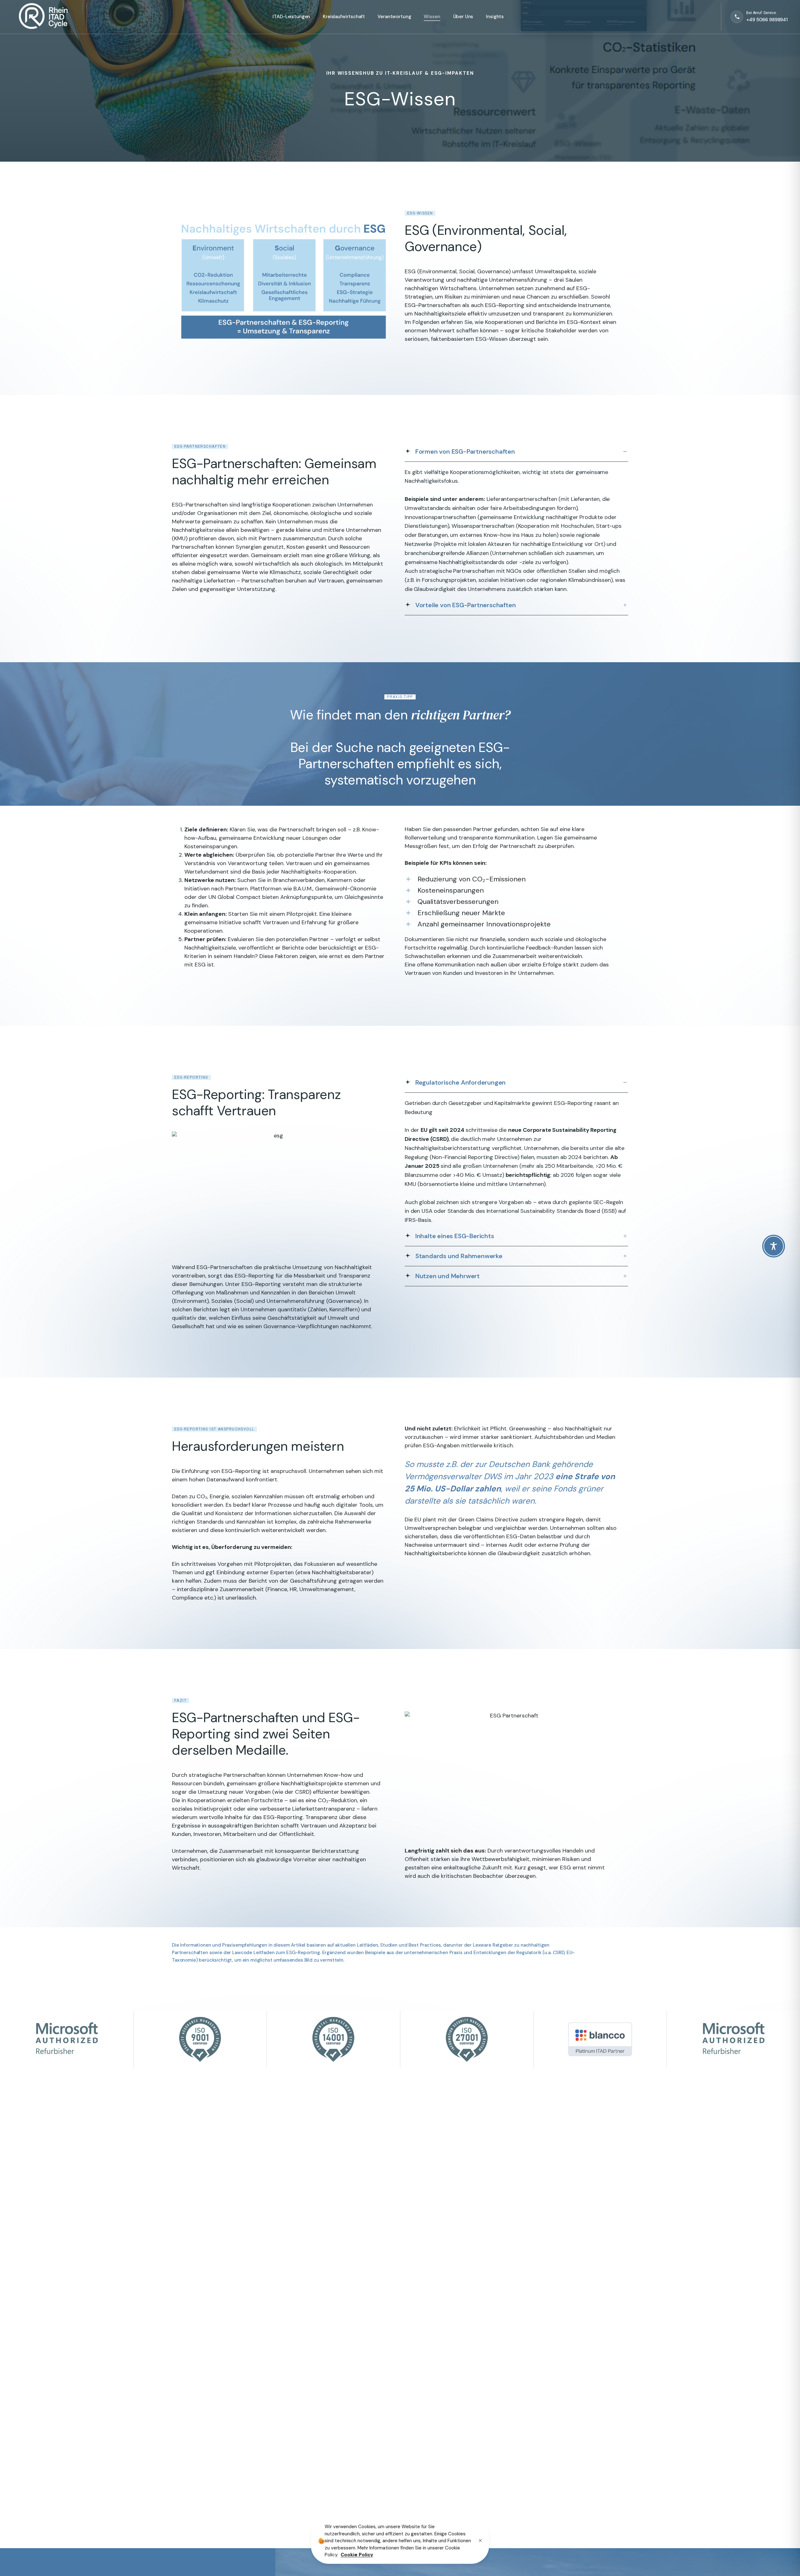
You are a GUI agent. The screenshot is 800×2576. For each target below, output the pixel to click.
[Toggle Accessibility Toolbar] (774, 1246)
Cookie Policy (357, 2555)
